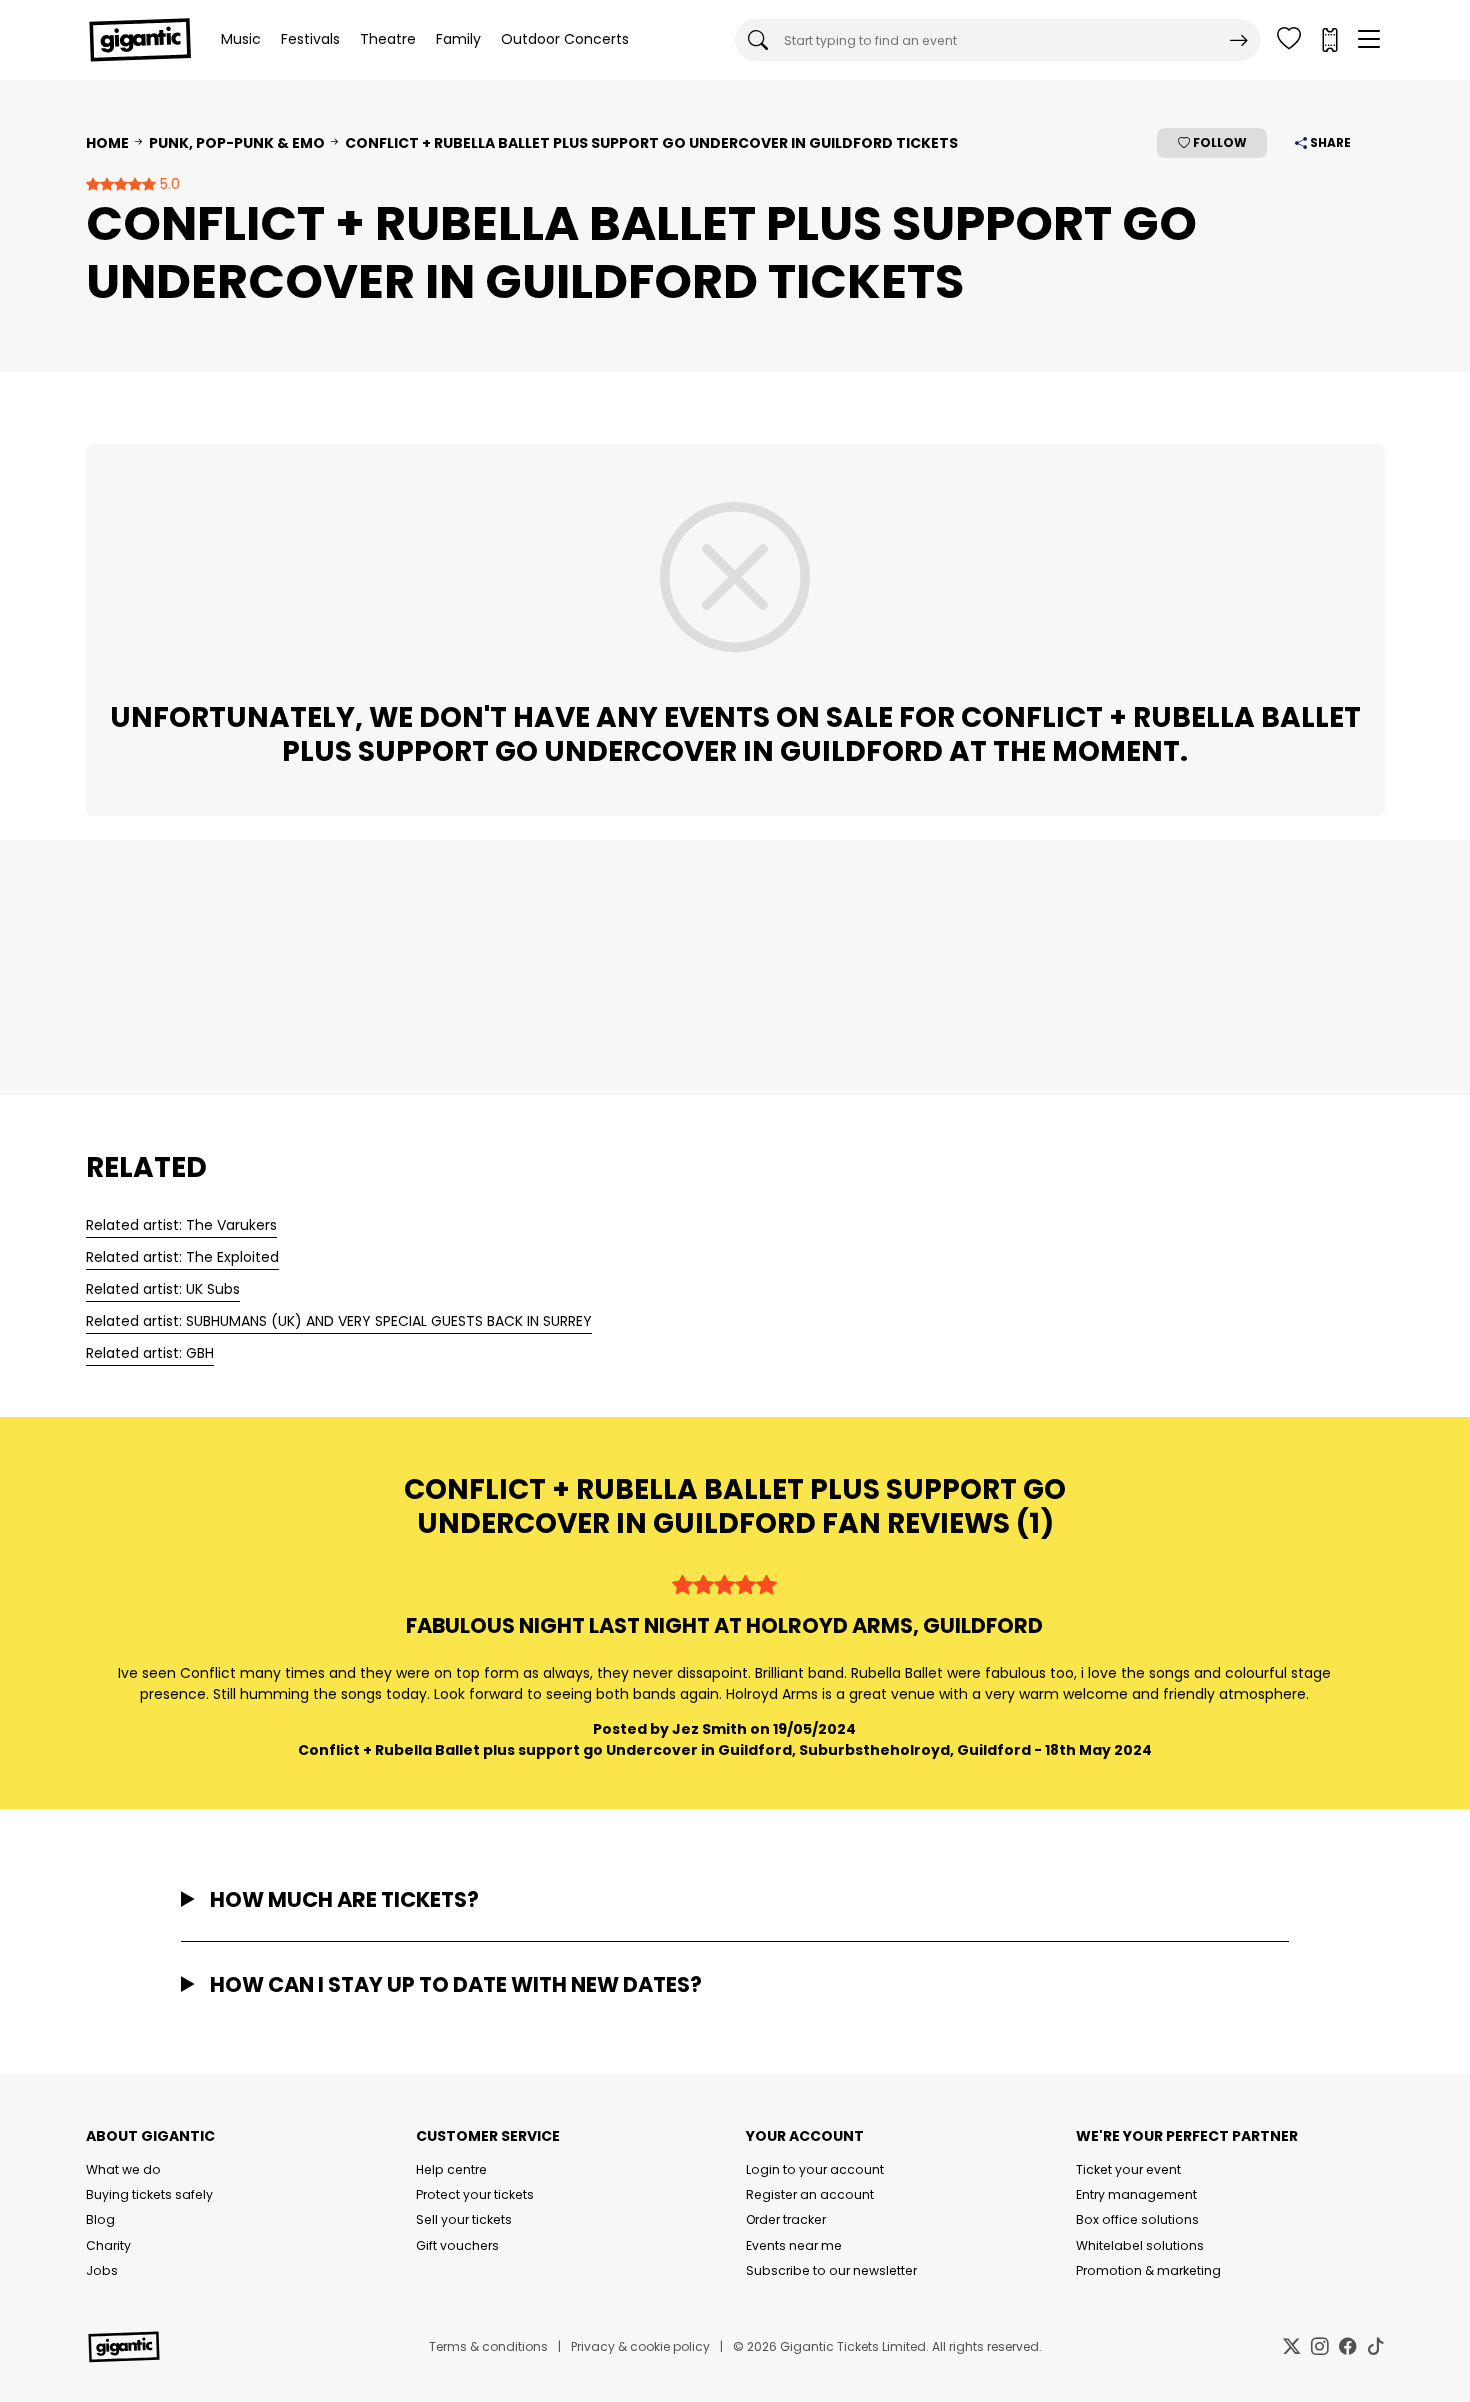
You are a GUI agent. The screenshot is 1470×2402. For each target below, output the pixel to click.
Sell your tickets (464, 2219)
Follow (1218, 142)
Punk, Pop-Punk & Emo (237, 143)
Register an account (810, 2194)
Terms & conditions (488, 2346)
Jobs (102, 2270)
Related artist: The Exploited (182, 1257)
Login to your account (815, 2169)
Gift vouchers (457, 2245)
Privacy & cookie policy (640, 2346)
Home (107, 143)
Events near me (794, 2245)
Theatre (388, 39)
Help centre (451, 2169)
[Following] (1289, 40)
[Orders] (1329, 40)
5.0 (168, 184)
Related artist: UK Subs (163, 1289)
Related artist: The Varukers (181, 1225)
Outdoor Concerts (565, 39)
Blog (100, 2219)
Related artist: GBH (150, 1353)
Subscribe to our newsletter (831, 2270)
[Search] (1239, 40)
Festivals (310, 39)
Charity (108, 2245)
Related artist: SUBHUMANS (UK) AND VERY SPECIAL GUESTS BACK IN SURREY (339, 1321)
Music (241, 39)
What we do (123, 2169)
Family (458, 39)
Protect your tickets (475, 2194)
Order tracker (786, 2219)
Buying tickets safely (149, 2194)
